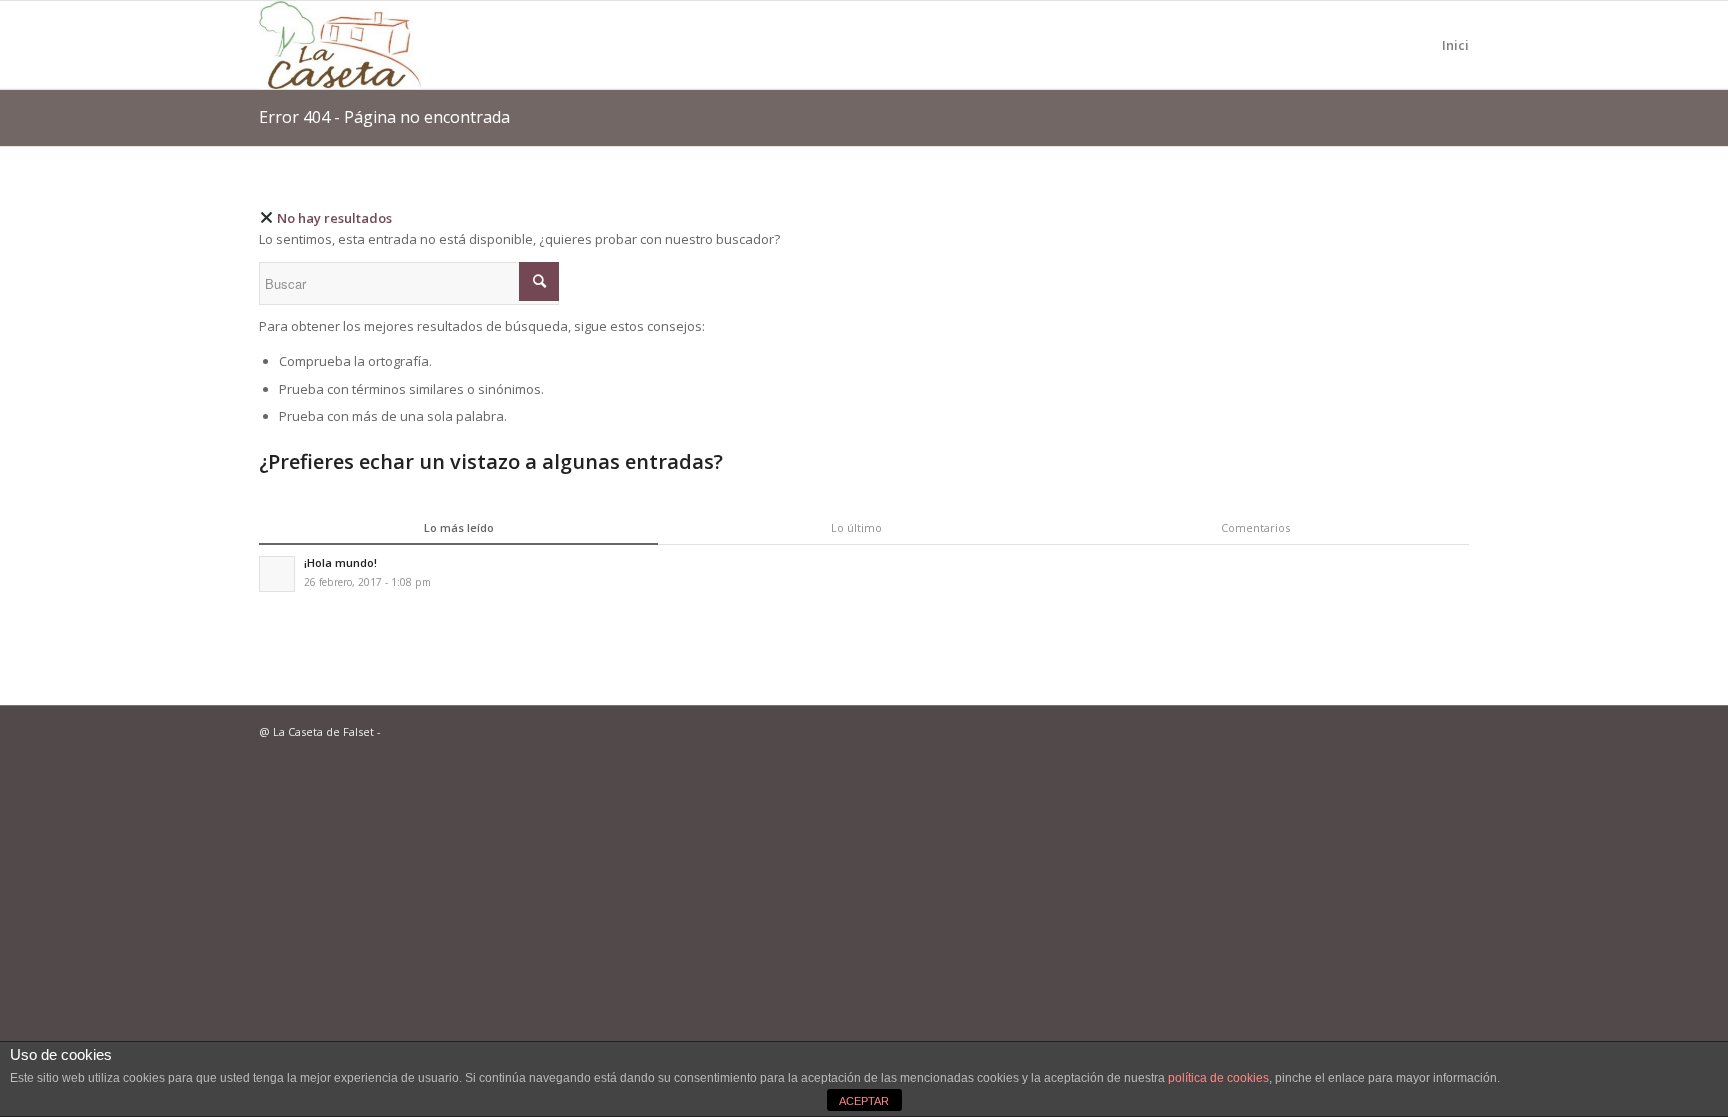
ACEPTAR (864, 1101)
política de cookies (1218, 1078)
